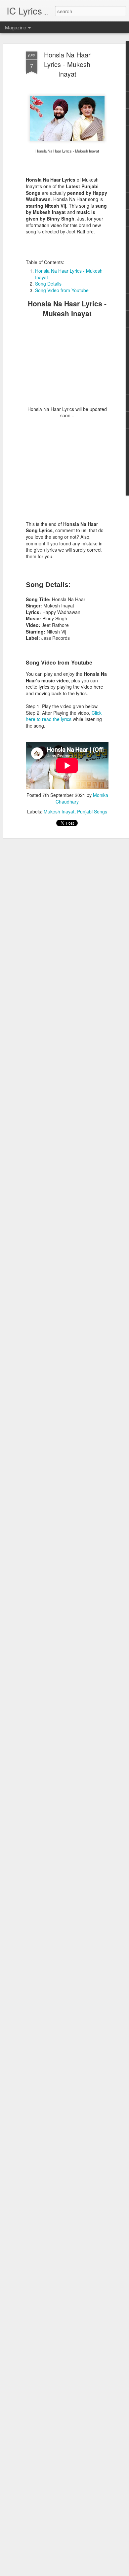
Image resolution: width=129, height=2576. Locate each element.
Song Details (48, 284)
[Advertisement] (67, 365)
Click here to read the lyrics (64, 716)
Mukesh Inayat (59, 811)
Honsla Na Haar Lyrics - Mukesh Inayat (67, 64)
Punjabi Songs (92, 811)
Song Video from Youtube (62, 290)
